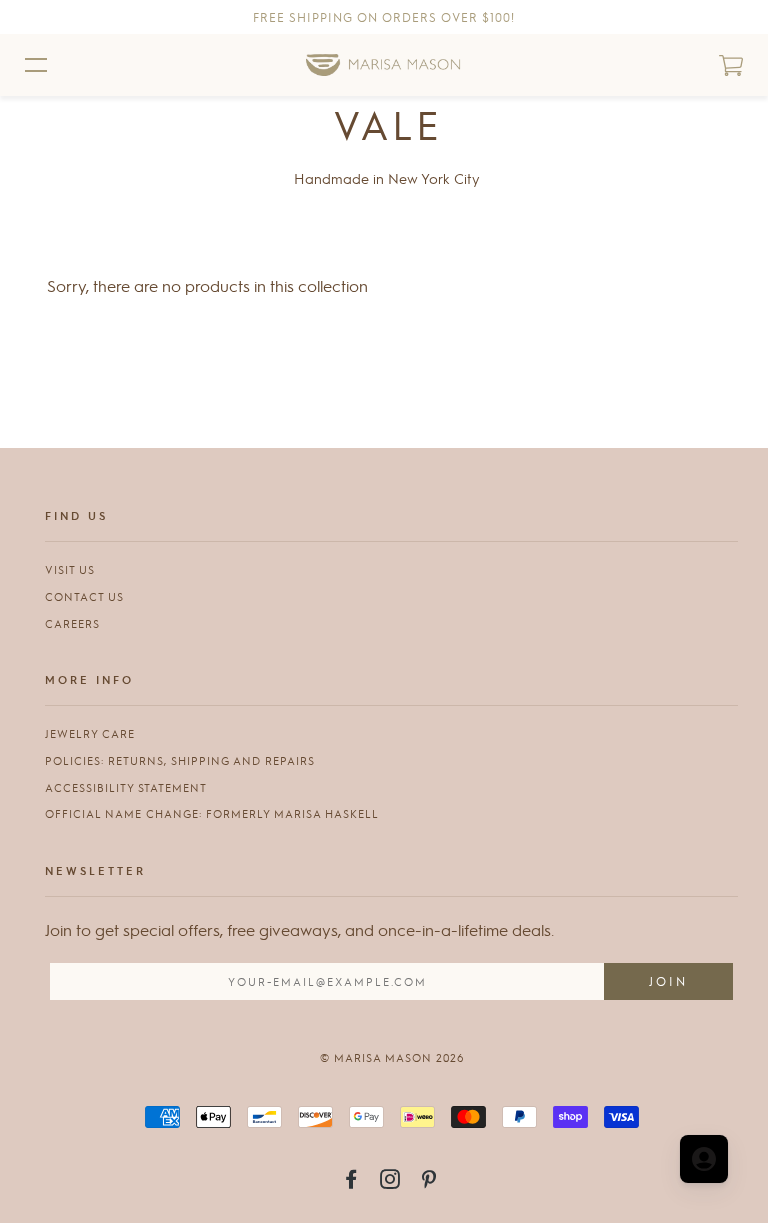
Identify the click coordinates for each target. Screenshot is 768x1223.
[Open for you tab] (704, 1159)
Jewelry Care (90, 733)
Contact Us (84, 596)
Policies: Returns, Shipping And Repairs (180, 760)
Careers (72, 623)
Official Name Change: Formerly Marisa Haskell (212, 813)
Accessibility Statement (126, 787)
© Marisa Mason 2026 (392, 1057)
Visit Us (70, 569)
